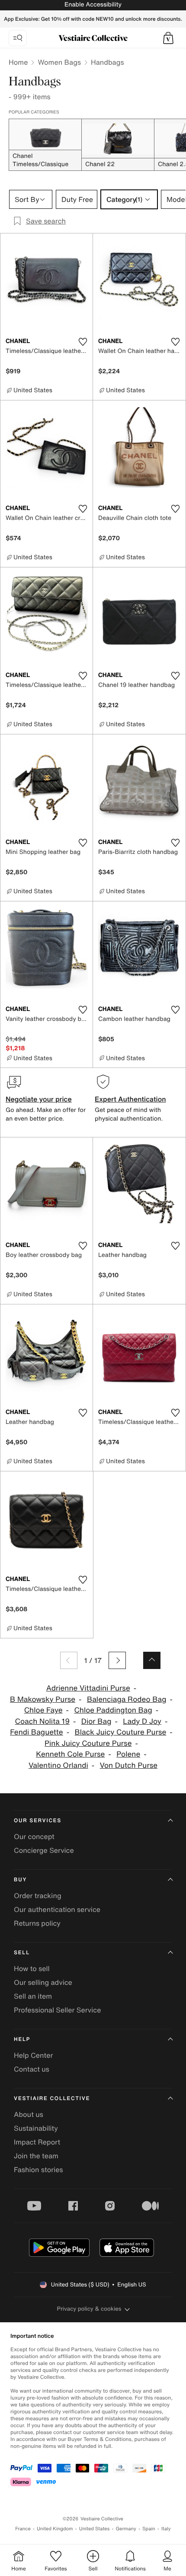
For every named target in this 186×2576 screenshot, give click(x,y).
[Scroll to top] (152, 1660)
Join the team (36, 2156)
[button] (168, 38)
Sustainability (36, 2128)
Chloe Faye (43, 1710)
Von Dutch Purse (129, 1765)
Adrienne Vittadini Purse (88, 1688)
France (23, 2529)
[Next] (117, 1660)
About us (29, 2114)
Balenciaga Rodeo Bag (127, 1699)
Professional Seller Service (57, 2010)
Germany (126, 2529)
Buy (20, 1880)
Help (22, 2039)
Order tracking (38, 1896)
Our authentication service (57, 1909)
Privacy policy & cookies (89, 2309)
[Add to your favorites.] (83, 342)
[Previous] (69, 1660)
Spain (149, 2529)
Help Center (33, 2055)
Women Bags (59, 62)
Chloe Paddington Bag (113, 1710)
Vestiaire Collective (52, 2099)
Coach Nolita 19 (42, 1721)
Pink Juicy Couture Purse (88, 1743)
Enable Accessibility (93, 5)
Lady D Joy (142, 1721)
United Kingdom (55, 2529)
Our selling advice (43, 1982)
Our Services (38, 1821)
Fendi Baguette (37, 1732)
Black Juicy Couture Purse (121, 1732)
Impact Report (37, 2142)
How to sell (32, 1968)
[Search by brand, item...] (18, 38)
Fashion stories (38, 2170)
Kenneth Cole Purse (70, 1754)
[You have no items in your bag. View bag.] (168, 38)
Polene (128, 1754)
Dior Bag (96, 1721)
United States (95, 2529)
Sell (22, 1953)
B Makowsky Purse (43, 1699)
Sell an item (33, 1996)
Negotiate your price (39, 1099)
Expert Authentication (130, 1099)
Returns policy (37, 1923)
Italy (166, 2529)
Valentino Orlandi (58, 1765)
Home (18, 62)
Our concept (34, 1836)
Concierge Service (44, 1850)
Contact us (32, 2069)
